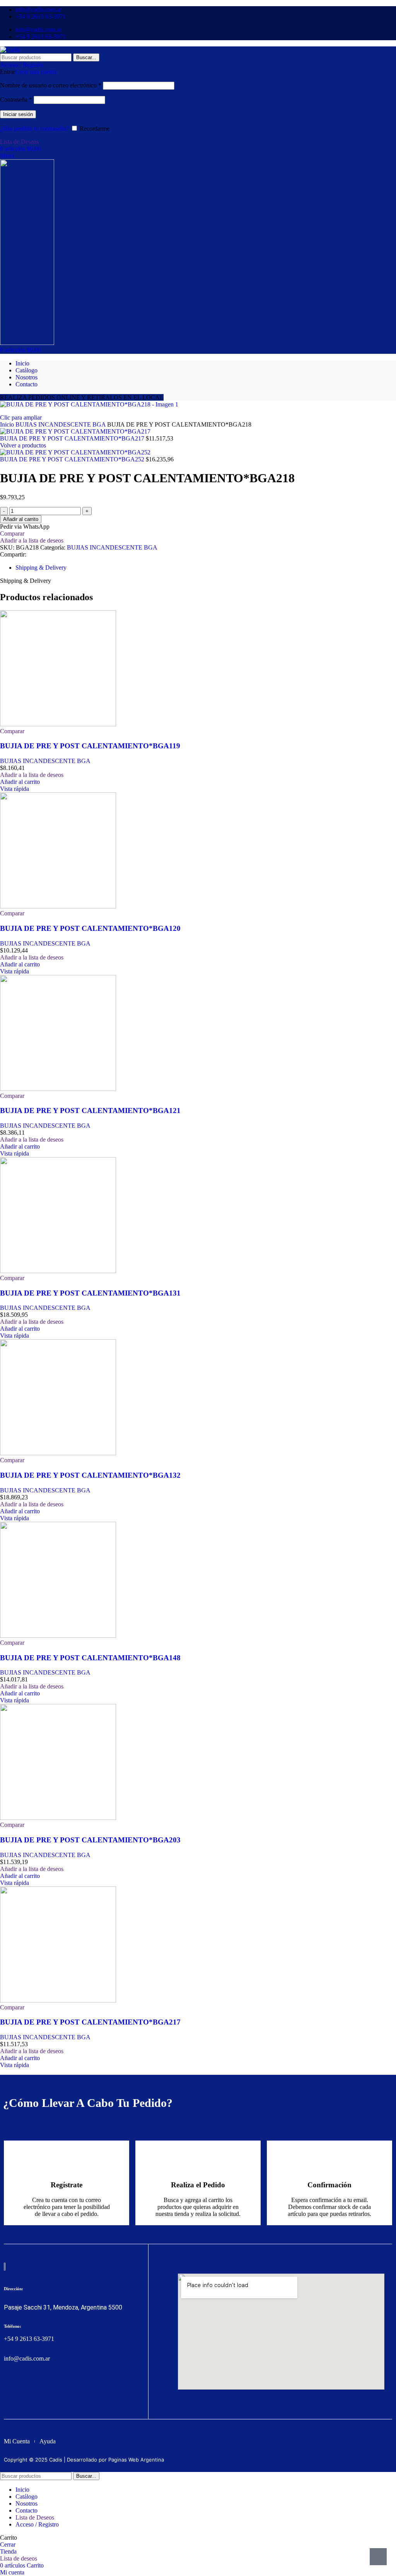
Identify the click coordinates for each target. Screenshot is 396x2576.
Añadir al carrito (21, 519)
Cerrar (8, 2544)
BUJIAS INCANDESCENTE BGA (61, 424)
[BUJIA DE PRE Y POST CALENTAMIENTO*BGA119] (58, 724)
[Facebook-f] (9, 2389)
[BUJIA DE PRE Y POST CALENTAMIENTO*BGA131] (58, 1271)
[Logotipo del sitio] (10, 50)
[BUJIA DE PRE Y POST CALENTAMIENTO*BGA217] (58, 2000)
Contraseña (16, 100)
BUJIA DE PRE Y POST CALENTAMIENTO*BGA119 (90, 746)
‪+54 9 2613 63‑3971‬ (29, 2339)
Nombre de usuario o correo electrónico (51, 85)
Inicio (8, 424)
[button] (20, 782)
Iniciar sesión (18, 114)
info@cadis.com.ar (27, 2358)
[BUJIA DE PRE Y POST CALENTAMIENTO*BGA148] (58, 1636)
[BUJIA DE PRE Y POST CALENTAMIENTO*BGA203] (58, 1818)
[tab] (41, 568)
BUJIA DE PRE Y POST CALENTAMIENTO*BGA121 (90, 1110)
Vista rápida (15, 789)
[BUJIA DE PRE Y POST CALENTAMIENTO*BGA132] (58, 1453)
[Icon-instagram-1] (23, 2389)
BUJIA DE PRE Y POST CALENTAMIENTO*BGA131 (90, 1293)
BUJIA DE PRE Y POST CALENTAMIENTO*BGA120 (90, 928)
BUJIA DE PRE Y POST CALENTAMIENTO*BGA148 (90, 1658)
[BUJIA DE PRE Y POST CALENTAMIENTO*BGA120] (58, 906)
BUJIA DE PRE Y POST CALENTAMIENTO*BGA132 (90, 1475)
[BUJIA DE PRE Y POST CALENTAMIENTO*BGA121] (58, 1089)
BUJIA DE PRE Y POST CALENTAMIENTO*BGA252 (73, 459)
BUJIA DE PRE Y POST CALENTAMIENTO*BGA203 (90, 1840)
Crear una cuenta (36, 72)
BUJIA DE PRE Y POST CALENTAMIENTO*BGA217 (73, 438)
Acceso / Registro (37, 2524)
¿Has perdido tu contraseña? (34, 129)
